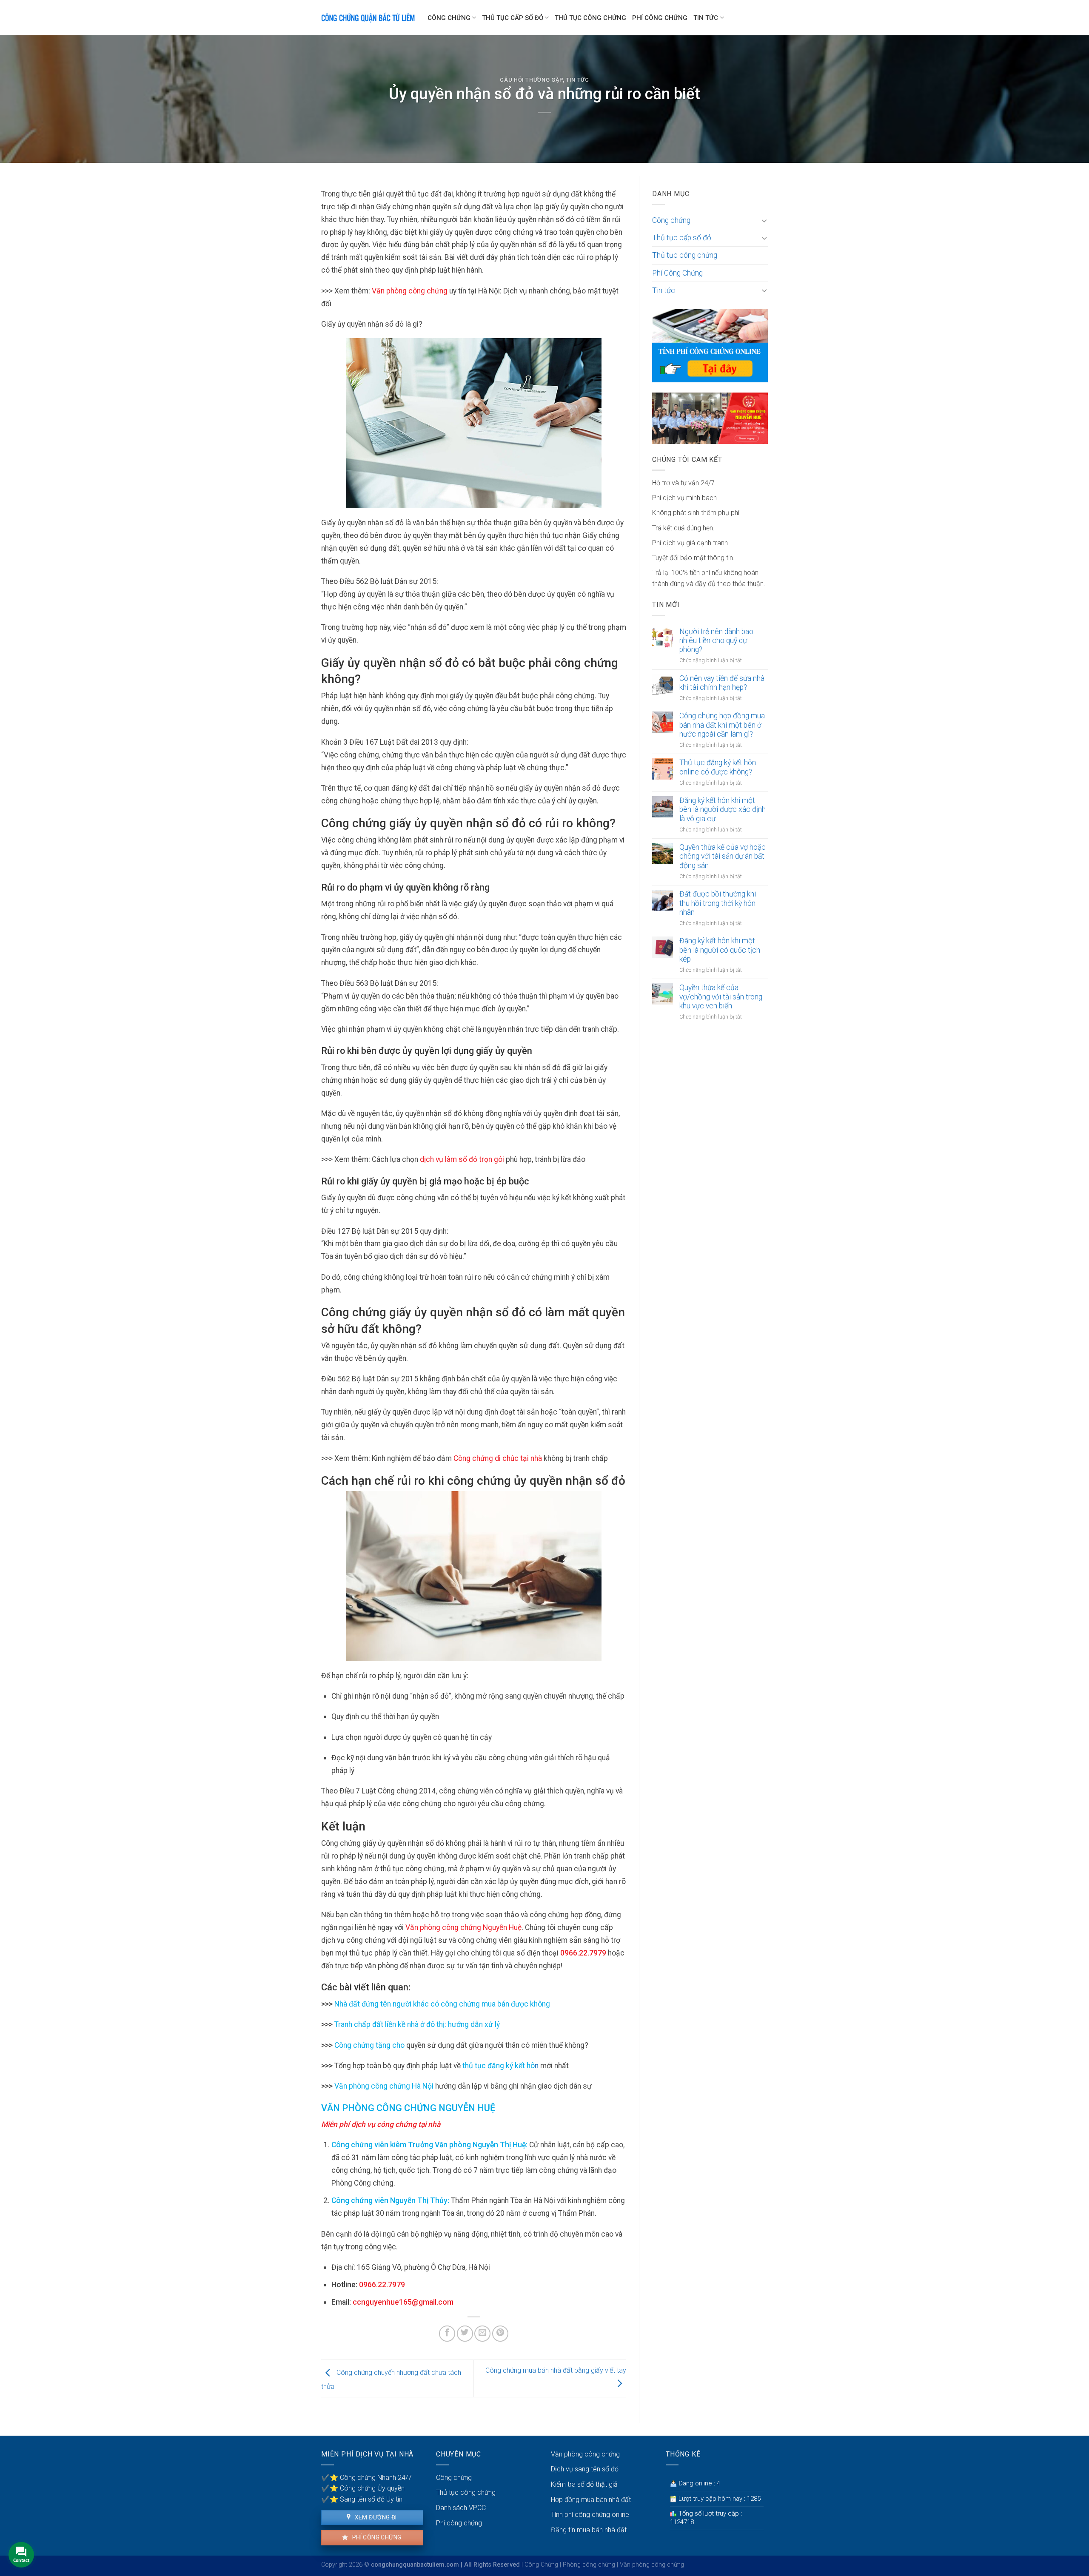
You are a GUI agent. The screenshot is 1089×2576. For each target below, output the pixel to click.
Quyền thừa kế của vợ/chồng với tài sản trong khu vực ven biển (721, 996)
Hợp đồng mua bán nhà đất (591, 2500)
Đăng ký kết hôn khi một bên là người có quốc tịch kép (720, 950)
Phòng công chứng (589, 2565)
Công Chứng (541, 2565)
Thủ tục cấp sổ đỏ (513, 18)
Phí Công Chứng (660, 18)
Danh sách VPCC (461, 2508)
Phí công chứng (376, 2537)
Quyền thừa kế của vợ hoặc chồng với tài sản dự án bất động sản (723, 856)
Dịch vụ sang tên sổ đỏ (585, 2469)
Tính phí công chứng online (590, 2515)
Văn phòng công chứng (585, 2454)
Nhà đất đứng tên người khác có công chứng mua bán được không (442, 2004)
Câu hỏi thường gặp (531, 80)
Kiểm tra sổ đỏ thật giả (584, 2484)
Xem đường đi (375, 2517)
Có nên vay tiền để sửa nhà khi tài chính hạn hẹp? (722, 683)
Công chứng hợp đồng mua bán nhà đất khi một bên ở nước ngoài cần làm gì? (722, 725)
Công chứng (449, 18)
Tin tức (706, 18)
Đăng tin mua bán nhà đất (589, 2530)
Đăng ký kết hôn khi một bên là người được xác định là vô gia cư (723, 809)
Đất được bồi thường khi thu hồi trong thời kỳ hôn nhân (718, 903)
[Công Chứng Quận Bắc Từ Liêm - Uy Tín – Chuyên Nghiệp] (368, 17)
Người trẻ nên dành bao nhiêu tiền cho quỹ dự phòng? (716, 640)
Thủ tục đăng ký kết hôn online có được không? (718, 767)
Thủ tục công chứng (590, 18)
